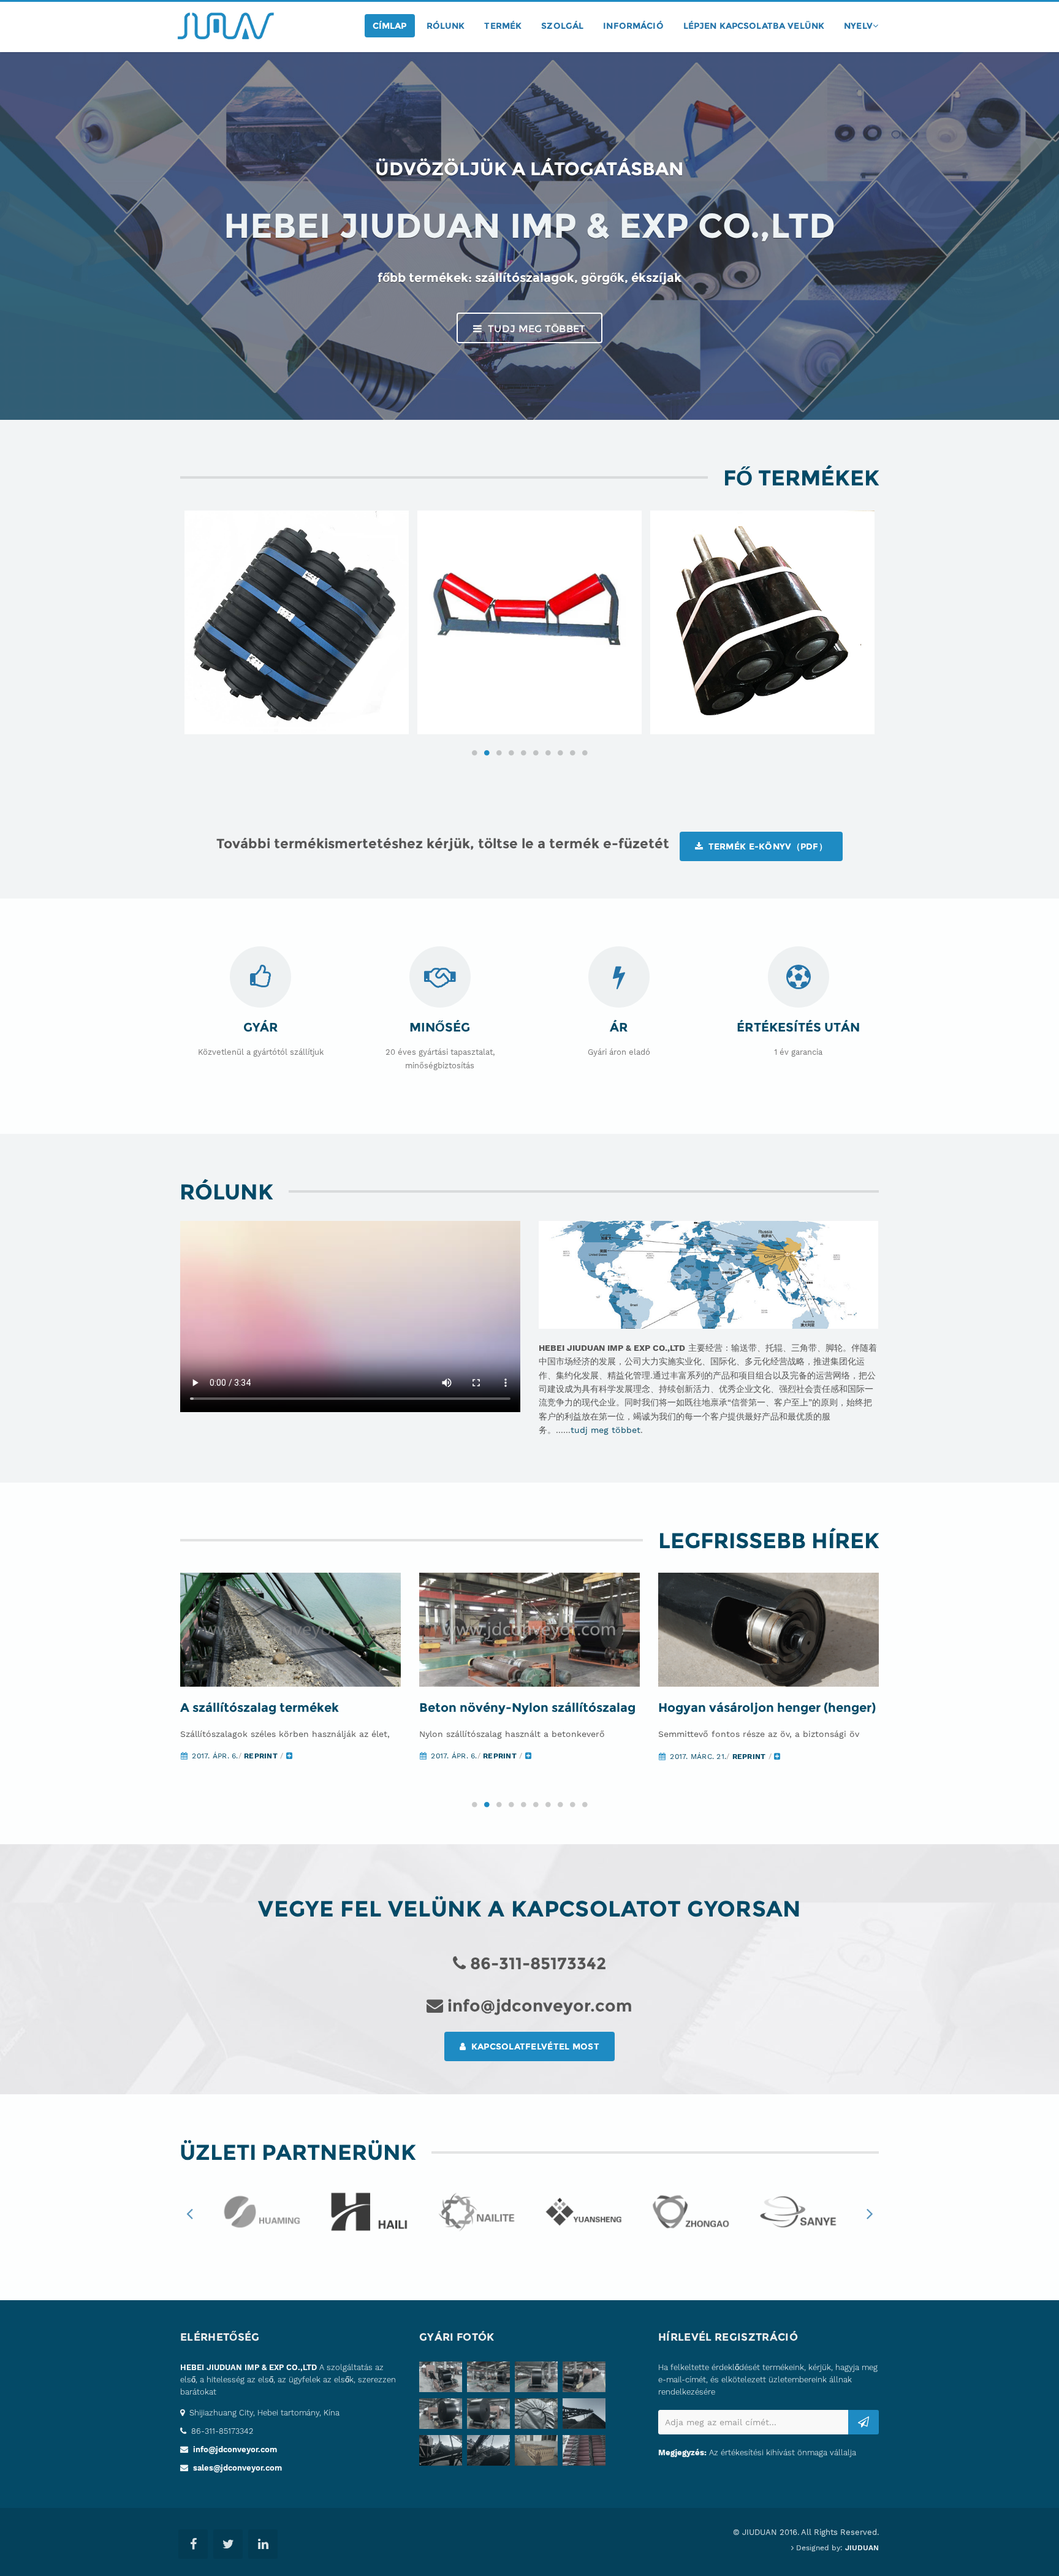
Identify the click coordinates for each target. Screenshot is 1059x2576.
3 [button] (499, 753)
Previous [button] (189, 2213)
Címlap (390, 26)
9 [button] (572, 753)
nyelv (858, 26)
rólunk (446, 26)
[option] (297, 623)
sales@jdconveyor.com (237, 2468)
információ (633, 26)
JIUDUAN (862, 2548)
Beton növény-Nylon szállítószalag (527, 1708)
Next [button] (870, 2213)
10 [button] (585, 753)
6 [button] (536, 753)
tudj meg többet (536, 329)
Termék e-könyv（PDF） (766, 846)
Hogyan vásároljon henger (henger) (767, 1708)
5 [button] (523, 753)
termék (503, 26)
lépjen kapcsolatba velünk (754, 26)
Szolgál (562, 26)
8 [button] (560, 753)
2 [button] (487, 753)
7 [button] (548, 753)
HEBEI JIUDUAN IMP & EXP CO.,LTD (249, 2367)
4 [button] (511, 753)
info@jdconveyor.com (235, 2449)
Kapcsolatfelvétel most (533, 2046)
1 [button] (474, 753)
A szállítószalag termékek (260, 1708)
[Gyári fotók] (443, 2379)
